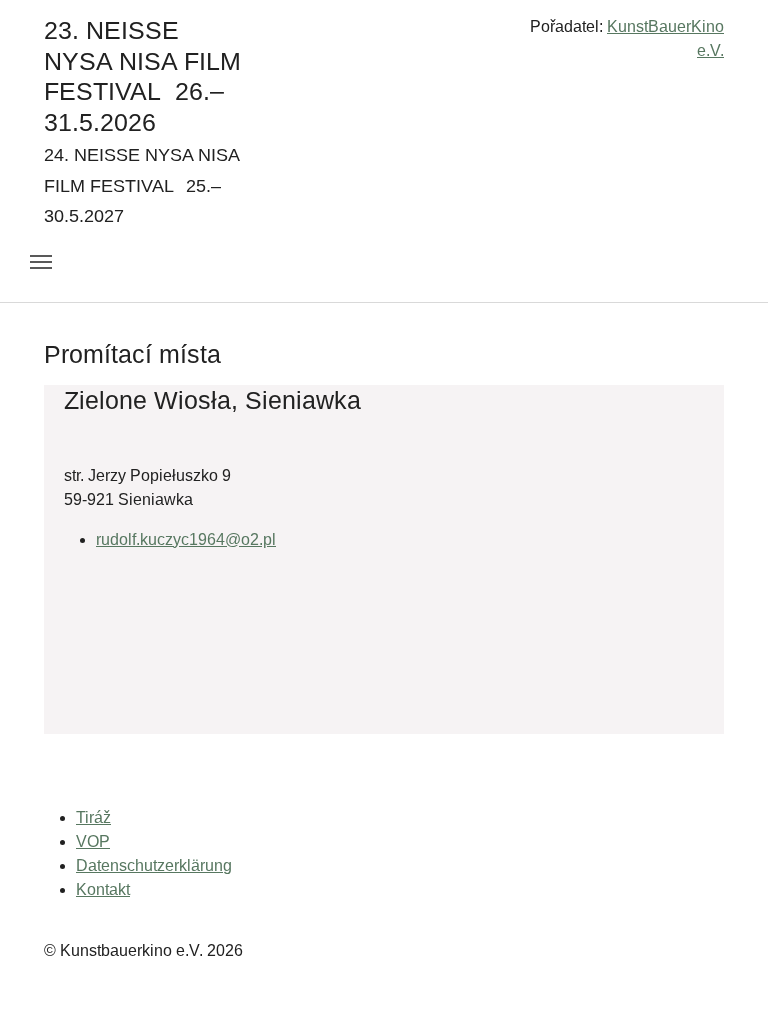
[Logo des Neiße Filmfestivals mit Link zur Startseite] (384, 34)
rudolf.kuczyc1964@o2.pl (186, 539)
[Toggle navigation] (41, 262)
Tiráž (93, 817)
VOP (93, 841)
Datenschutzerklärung (154, 865)
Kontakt (103, 889)
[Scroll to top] (724, 980)
